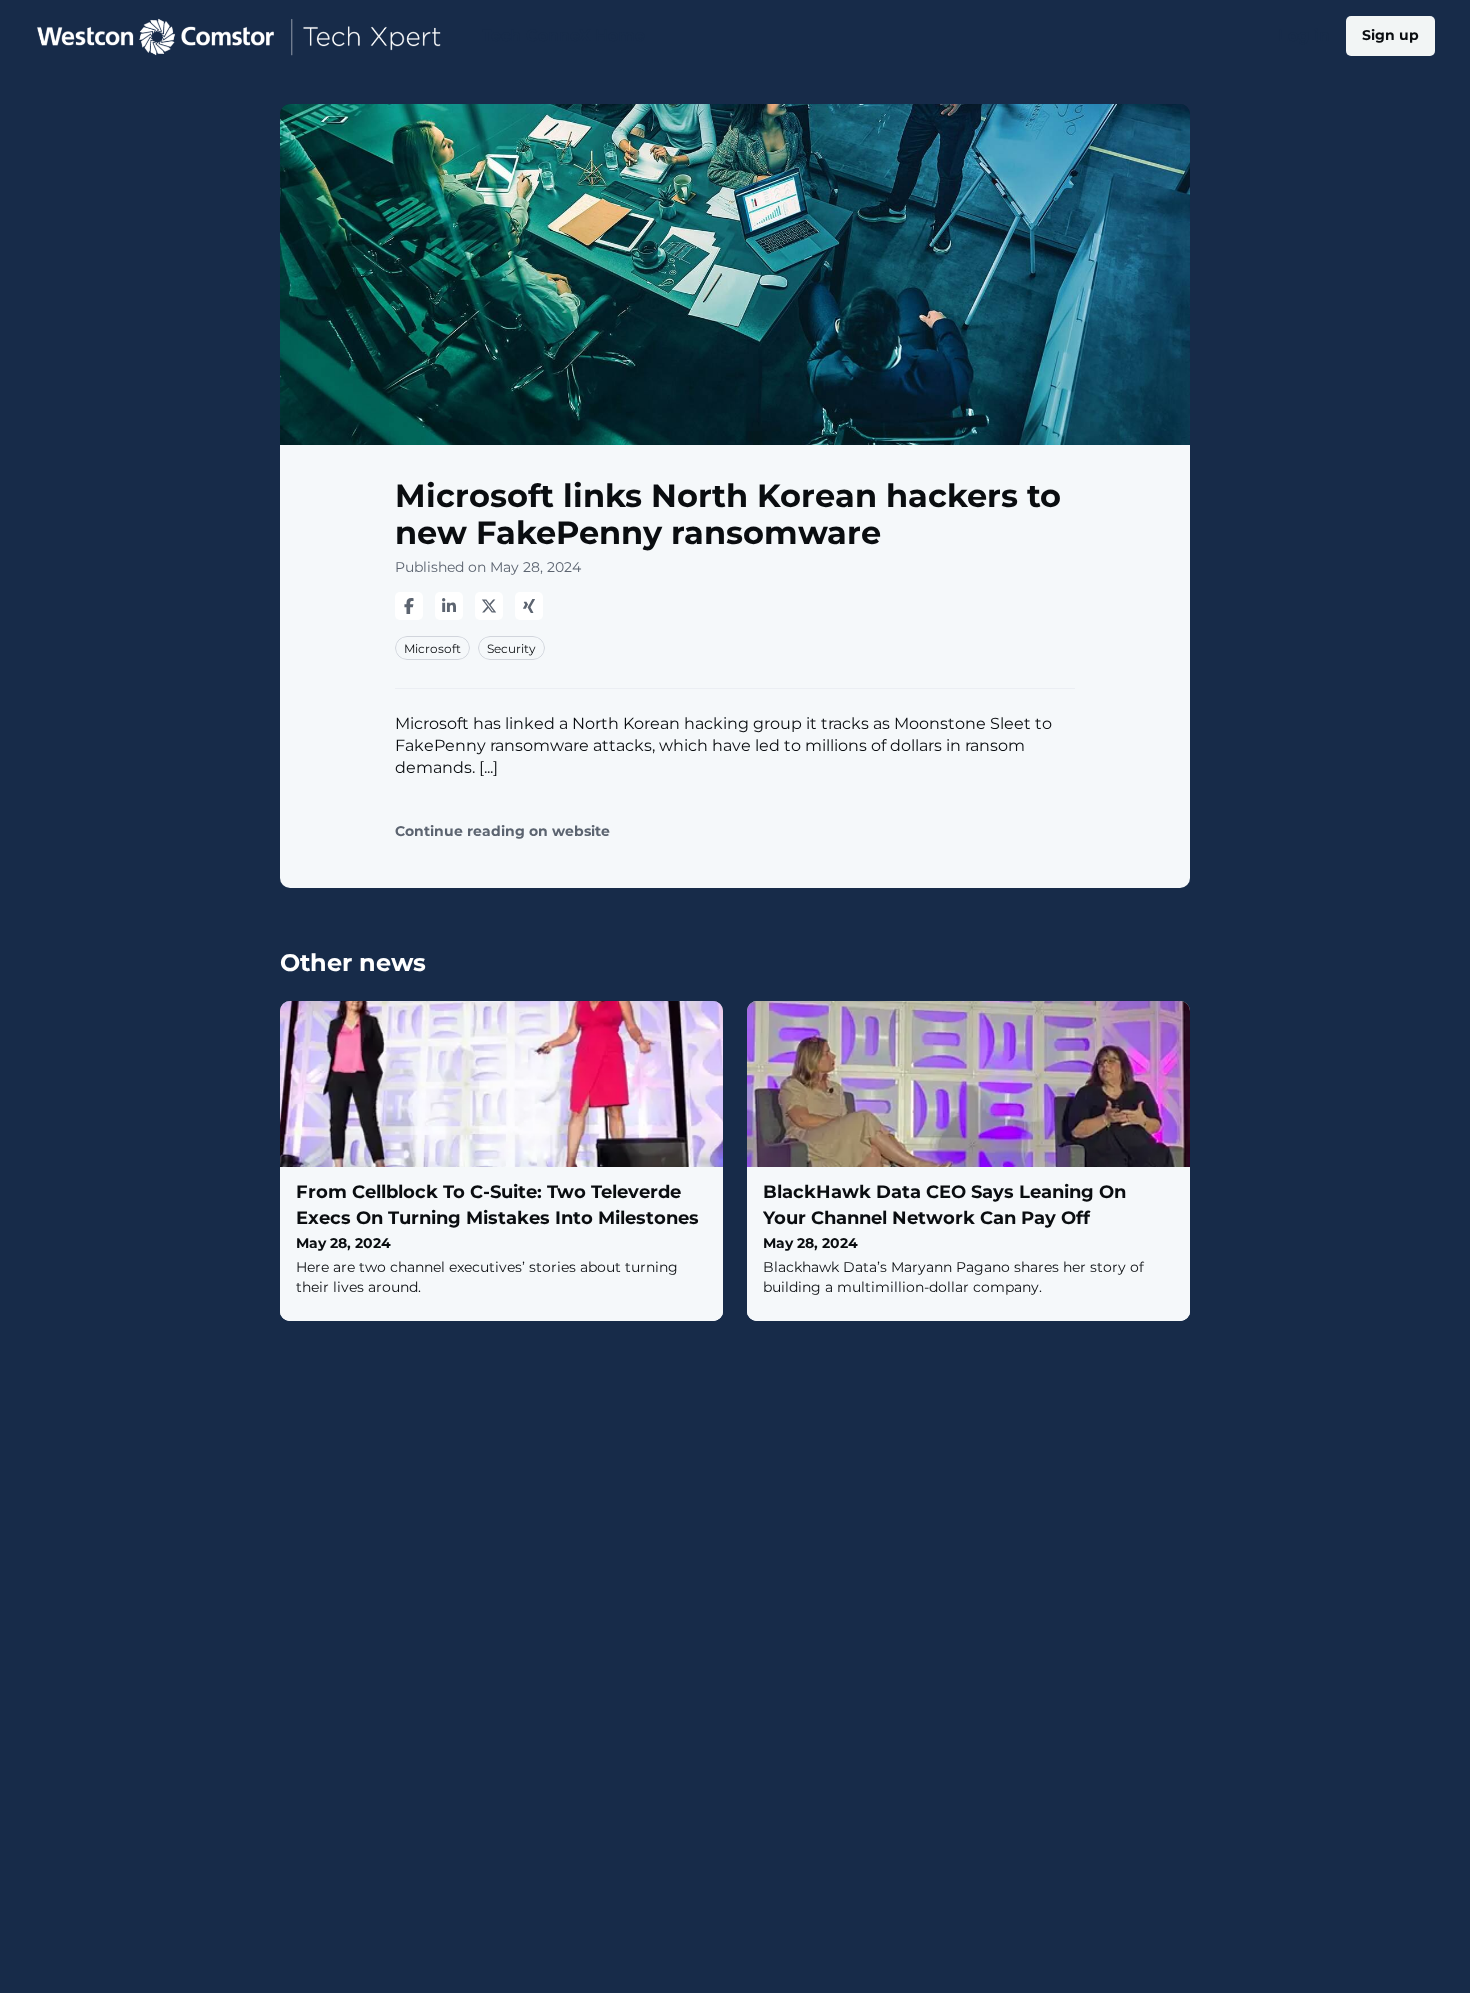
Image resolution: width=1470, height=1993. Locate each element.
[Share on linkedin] (449, 606)
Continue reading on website (502, 831)
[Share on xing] (529, 606)
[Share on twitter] (489, 606)
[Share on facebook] (409, 606)
